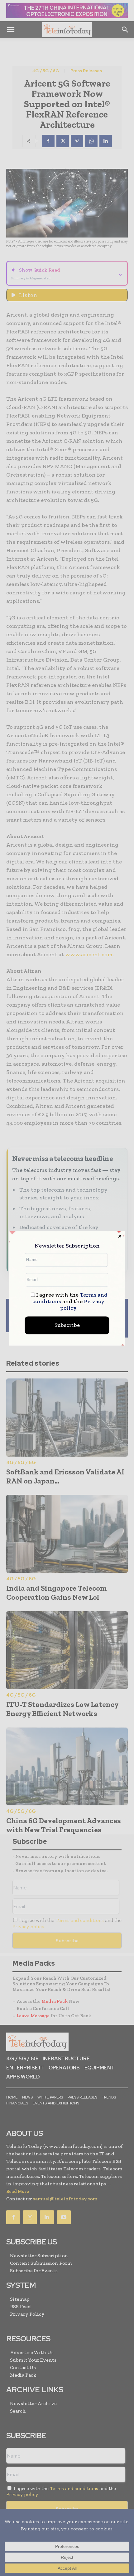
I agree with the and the (70, 1301)
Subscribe (67, 1325)
